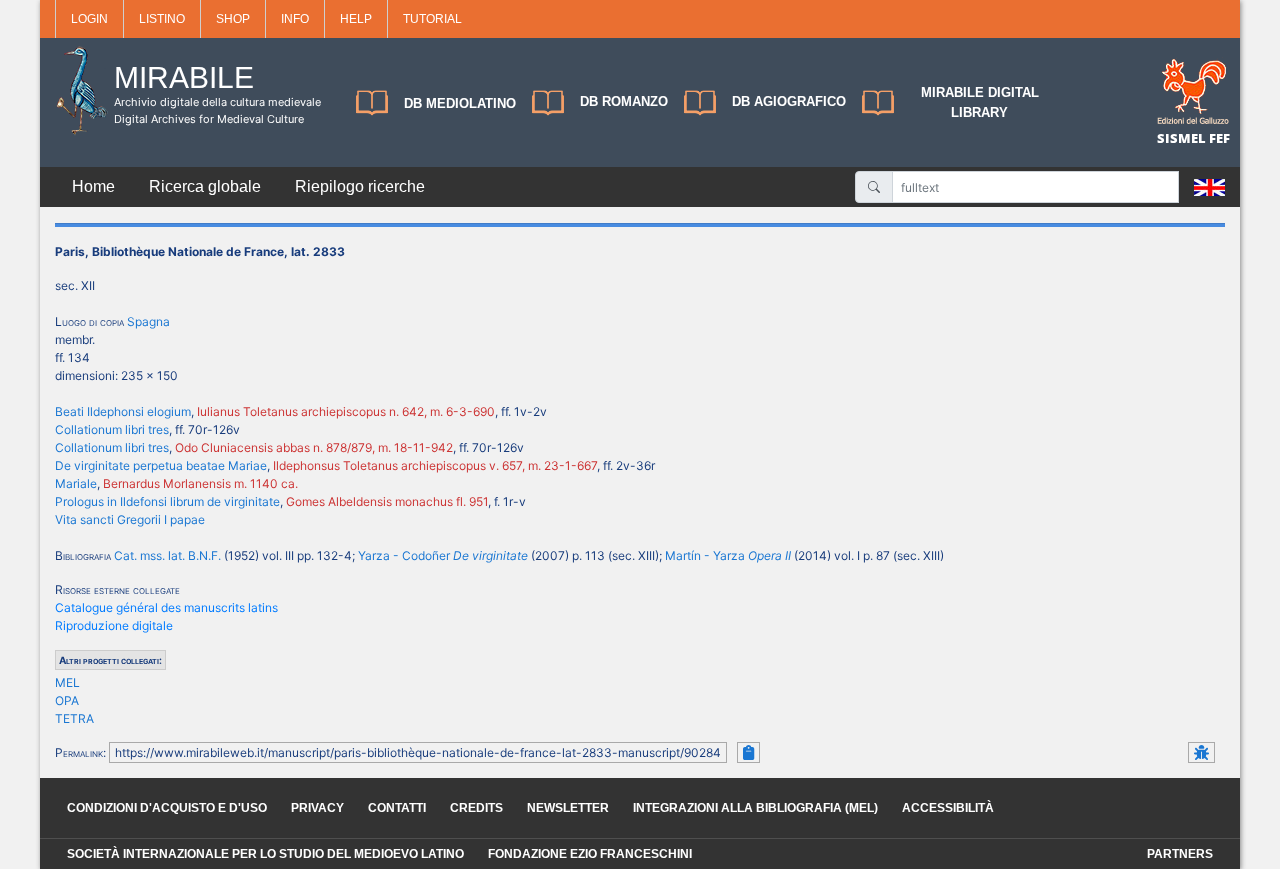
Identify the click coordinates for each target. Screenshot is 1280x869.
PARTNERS (1180, 854)
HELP (356, 19)
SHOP (233, 19)
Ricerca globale (205, 186)
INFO (295, 19)
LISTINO (162, 19)
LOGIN (89, 19)
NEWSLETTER (568, 808)
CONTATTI (397, 808)
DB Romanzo (624, 101)
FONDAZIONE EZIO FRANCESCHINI (590, 854)
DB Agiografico (789, 101)
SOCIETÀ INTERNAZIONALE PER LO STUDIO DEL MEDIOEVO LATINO (265, 854)
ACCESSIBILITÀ (948, 808)
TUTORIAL (432, 19)
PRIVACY (317, 808)
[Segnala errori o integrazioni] (1201, 752)
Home (93, 186)
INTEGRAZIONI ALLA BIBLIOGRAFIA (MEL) (755, 808)
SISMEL (1183, 138)
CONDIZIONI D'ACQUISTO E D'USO (167, 808)
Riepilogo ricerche (360, 186)
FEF (1219, 138)
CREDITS (476, 808)
